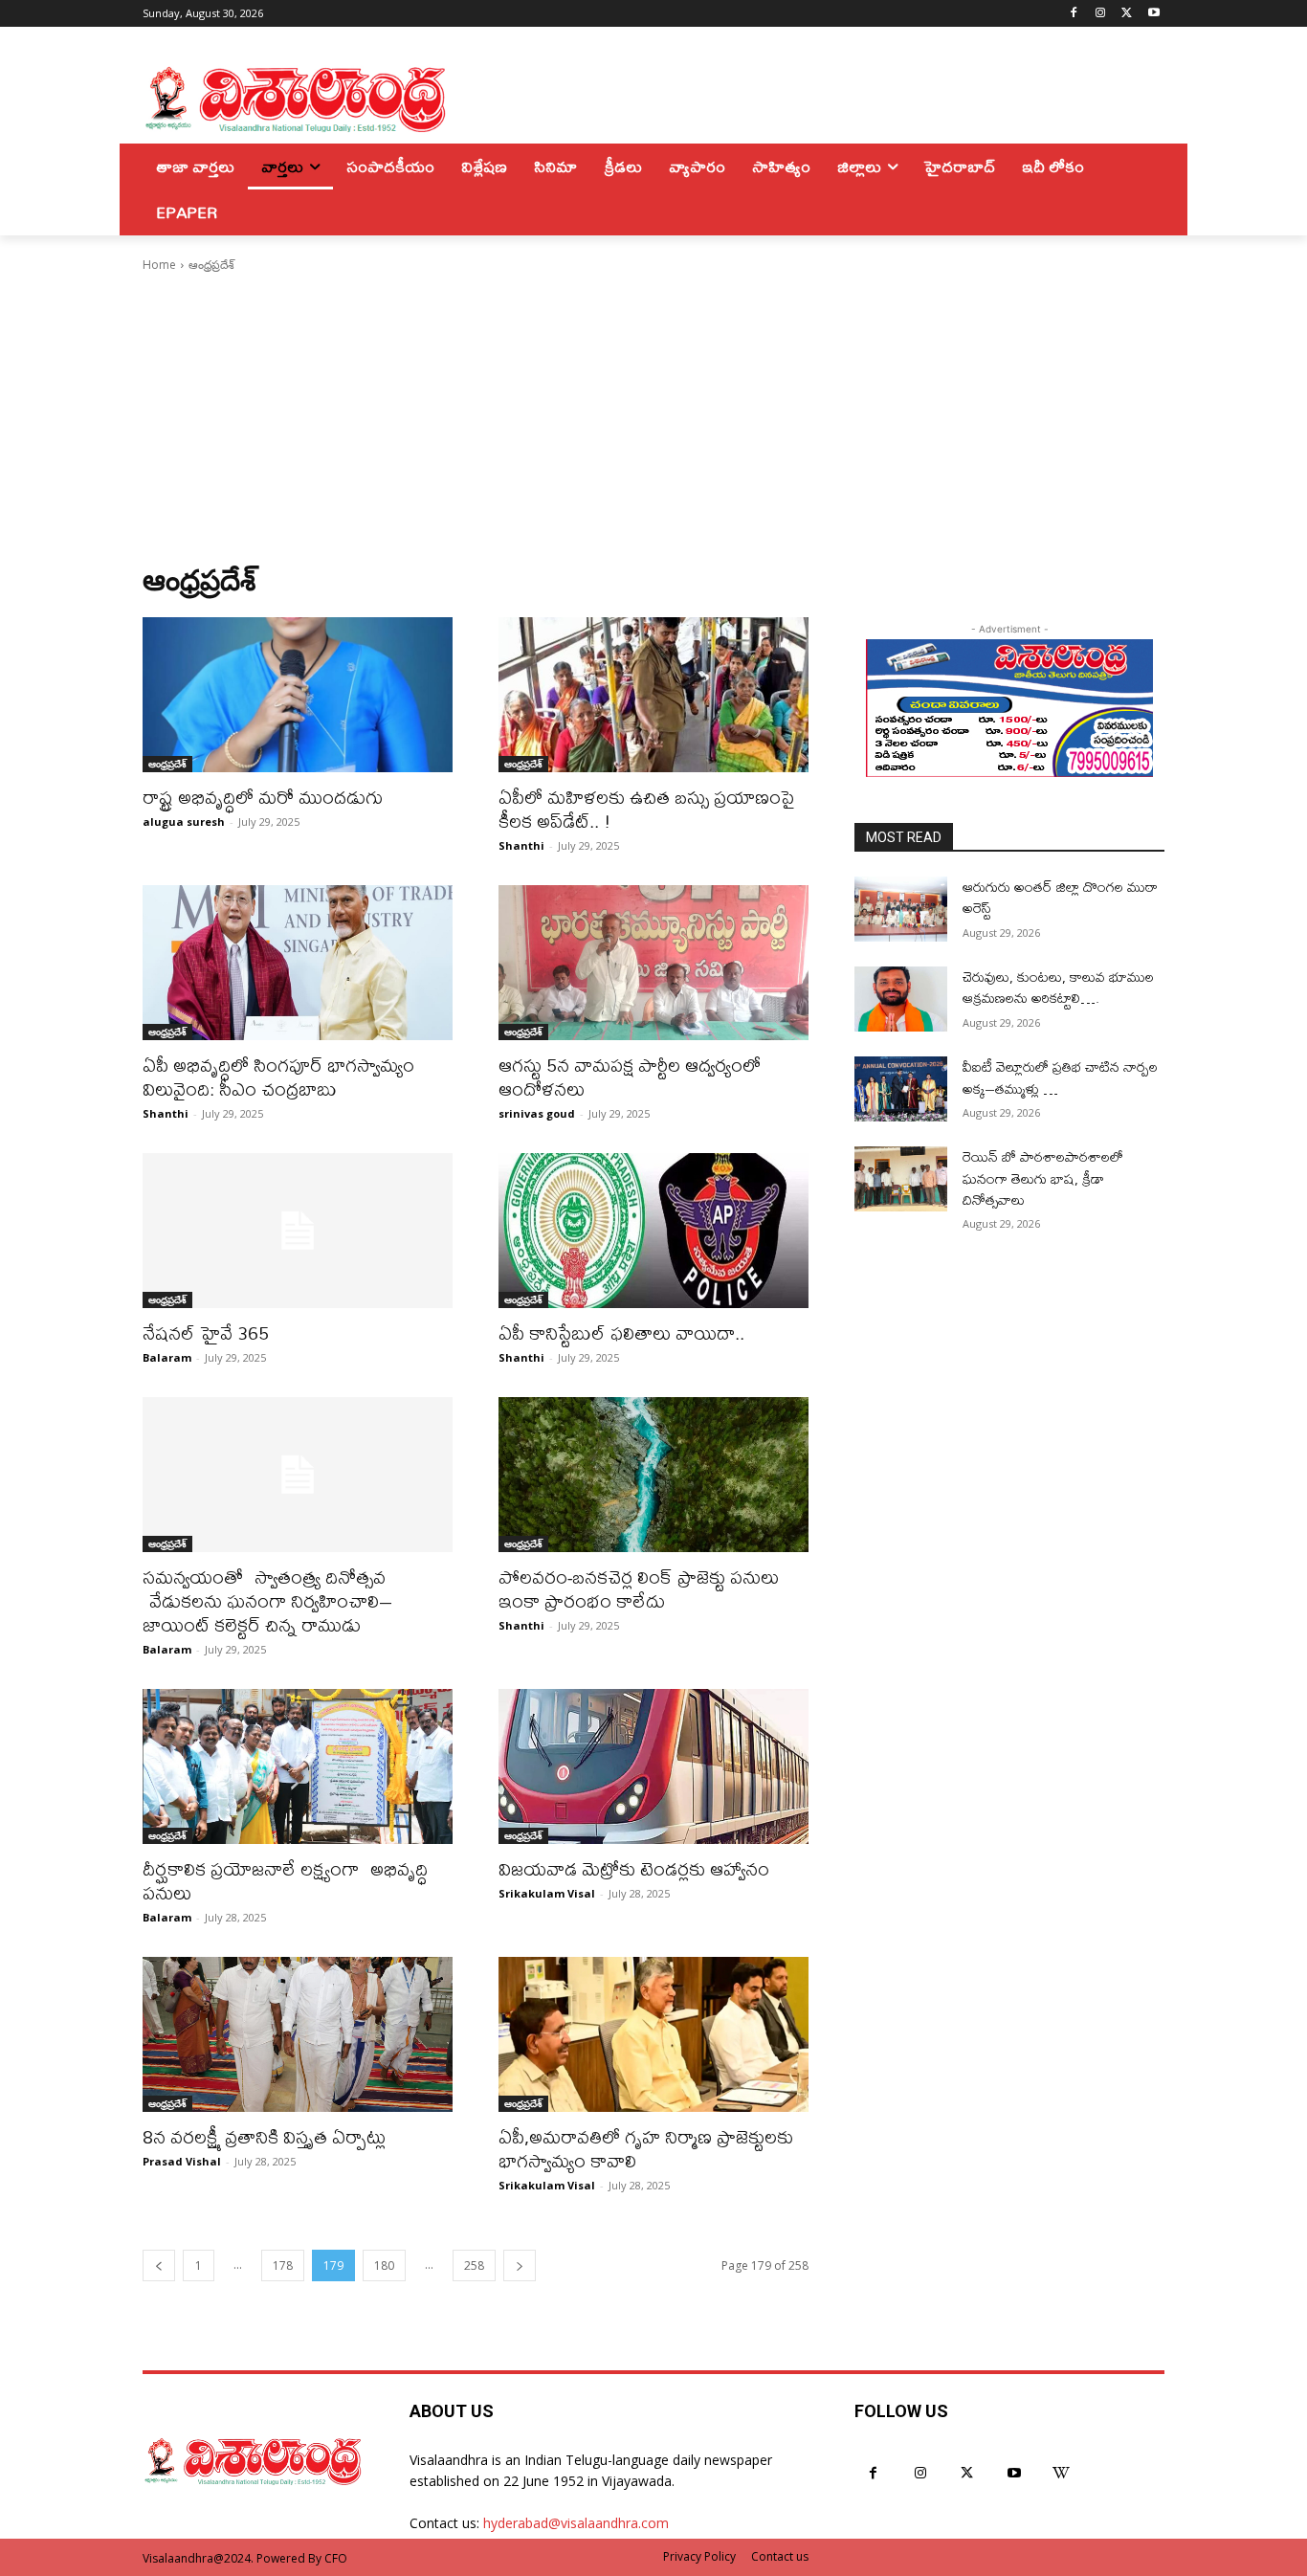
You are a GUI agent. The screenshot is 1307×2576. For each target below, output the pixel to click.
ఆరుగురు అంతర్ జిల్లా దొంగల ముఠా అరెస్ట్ (1060, 897)
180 (384, 2265)
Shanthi (521, 845)
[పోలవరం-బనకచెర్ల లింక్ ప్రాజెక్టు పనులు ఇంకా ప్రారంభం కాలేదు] (653, 1475)
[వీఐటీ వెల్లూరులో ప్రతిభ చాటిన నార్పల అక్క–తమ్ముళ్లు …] (901, 1089)
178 (283, 2265)
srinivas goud (537, 1113)
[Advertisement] (653, 418)
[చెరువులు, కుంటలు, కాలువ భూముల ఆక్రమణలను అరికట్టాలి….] (901, 999)
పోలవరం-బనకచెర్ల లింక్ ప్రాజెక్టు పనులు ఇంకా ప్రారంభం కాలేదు (639, 1588)
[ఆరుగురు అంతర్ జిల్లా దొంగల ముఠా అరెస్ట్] (901, 909)
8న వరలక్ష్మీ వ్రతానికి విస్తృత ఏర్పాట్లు (264, 2136)
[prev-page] (159, 2265)
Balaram (167, 1357)
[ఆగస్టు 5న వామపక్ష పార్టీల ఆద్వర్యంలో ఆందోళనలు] (653, 963)
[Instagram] (1101, 14)
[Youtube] (1153, 14)
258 (474, 2265)
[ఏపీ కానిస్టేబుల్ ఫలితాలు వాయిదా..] (653, 1231)
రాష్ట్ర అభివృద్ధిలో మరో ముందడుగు (263, 797)
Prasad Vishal (182, 2161)
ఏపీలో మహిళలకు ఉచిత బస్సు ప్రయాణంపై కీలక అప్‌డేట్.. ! (646, 809)
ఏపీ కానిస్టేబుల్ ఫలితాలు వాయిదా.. (621, 1332)
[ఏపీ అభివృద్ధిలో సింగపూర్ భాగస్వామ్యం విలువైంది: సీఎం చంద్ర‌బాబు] (298, 963)
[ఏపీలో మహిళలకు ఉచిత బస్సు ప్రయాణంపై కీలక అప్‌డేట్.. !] (653, 695)
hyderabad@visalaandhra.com (576, 2523)
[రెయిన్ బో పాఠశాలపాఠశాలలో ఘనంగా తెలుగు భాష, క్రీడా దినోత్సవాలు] (901, 1179)
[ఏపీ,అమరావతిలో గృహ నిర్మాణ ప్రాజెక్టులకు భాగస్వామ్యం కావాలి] (653, 2034)
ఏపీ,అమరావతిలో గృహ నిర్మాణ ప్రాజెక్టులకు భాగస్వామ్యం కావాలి (646, 2148)
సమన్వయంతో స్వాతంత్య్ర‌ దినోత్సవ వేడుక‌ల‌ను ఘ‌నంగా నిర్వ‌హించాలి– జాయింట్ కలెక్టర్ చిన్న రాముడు (267, 1600)
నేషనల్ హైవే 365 (206, 1332)
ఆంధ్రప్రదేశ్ (167, 764)
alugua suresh (184, 822)
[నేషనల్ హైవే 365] (298, 1231)
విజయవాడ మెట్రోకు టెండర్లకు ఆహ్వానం (634, 1868)
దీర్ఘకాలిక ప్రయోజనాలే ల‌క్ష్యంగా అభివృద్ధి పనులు (285, 1880)
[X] (1127, 14)
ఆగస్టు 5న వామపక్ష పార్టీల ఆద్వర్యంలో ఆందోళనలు (630, 1077)
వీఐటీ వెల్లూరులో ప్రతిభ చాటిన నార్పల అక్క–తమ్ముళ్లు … (1060, 1077)
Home (159, 265)
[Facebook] (1074, 14)
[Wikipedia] (1062, 2473)
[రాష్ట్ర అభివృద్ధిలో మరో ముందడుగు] (298, 695)
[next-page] (520, 2265)
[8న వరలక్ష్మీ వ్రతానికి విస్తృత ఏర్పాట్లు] (298, 2034)
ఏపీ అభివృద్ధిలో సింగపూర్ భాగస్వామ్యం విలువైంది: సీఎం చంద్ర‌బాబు (278, 1077)
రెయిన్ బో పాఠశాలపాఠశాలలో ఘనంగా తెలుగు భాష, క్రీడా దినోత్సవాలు (1043, 1178)
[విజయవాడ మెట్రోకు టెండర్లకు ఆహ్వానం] (653, 1766)
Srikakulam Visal (547, 1893)
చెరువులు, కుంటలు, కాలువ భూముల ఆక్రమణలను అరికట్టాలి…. (1058, 987)
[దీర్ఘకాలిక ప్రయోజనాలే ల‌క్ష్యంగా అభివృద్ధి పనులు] (298, 1766)
